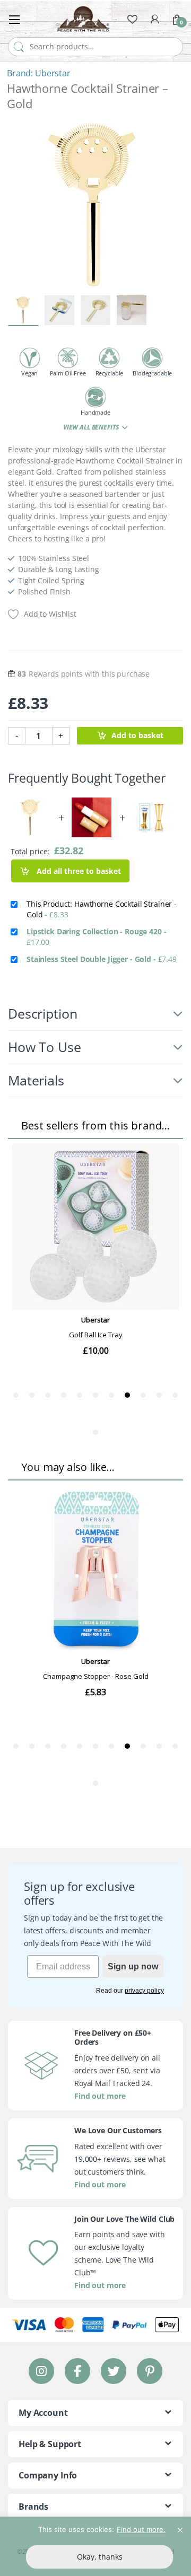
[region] (95, 2546)
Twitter (114, 2371)
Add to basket (137, 735)
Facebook (77, 2371)
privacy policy (144, 1991)
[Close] (180, 2526)
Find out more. (141, 2529)
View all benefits (92, 427)
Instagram (41, 2371)
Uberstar (53, 73)
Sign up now (133, 1966)
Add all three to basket (78, 871)
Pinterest (150, 2371)
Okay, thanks (100, 2557)
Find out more (100, 2096)
